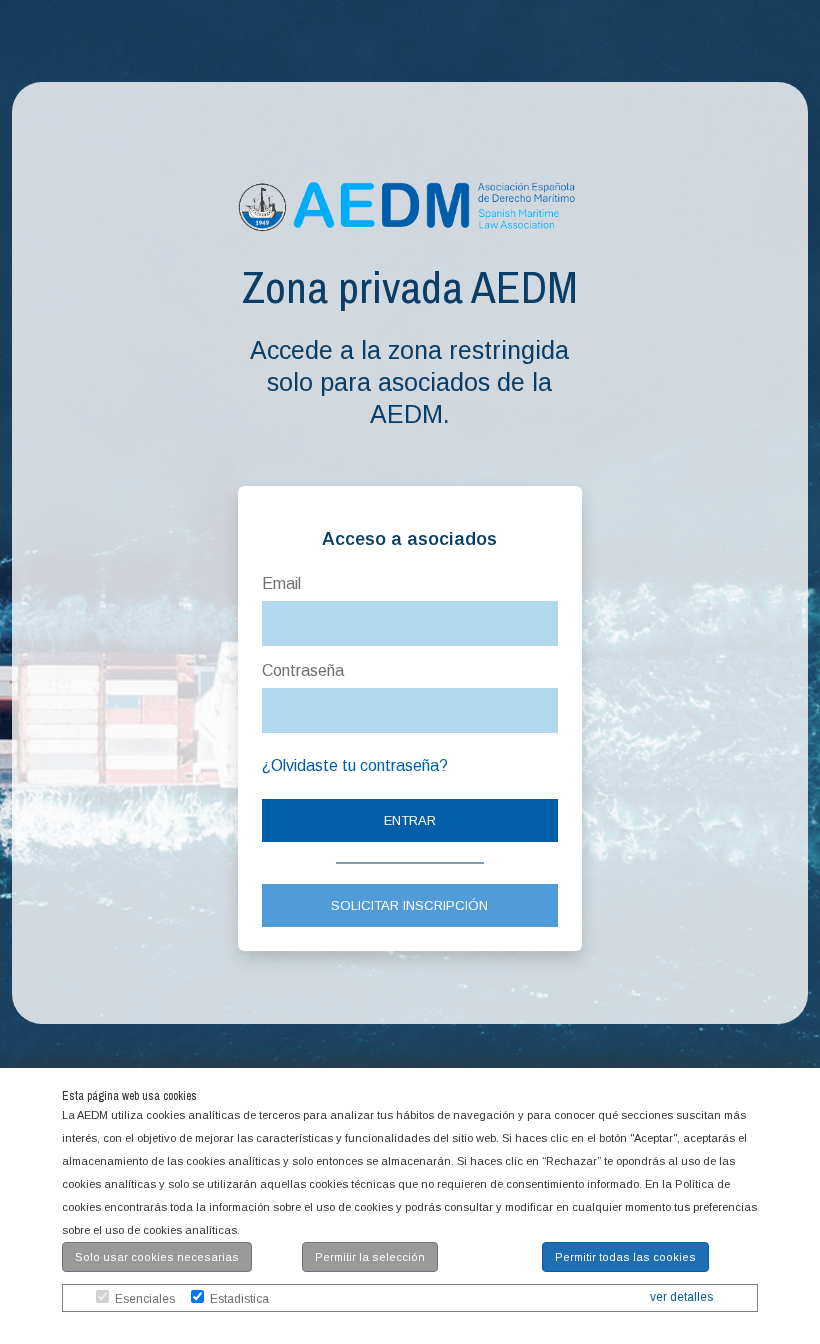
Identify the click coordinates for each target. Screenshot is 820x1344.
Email (281, 583)
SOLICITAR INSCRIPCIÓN (409, 905)
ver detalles (681, 1297)
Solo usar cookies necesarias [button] (157, 1257)
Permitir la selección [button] (370, 1257)
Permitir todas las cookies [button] (625, 1257)
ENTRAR (410, 820)
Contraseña (303, 670)
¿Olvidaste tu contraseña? (355, 765)
